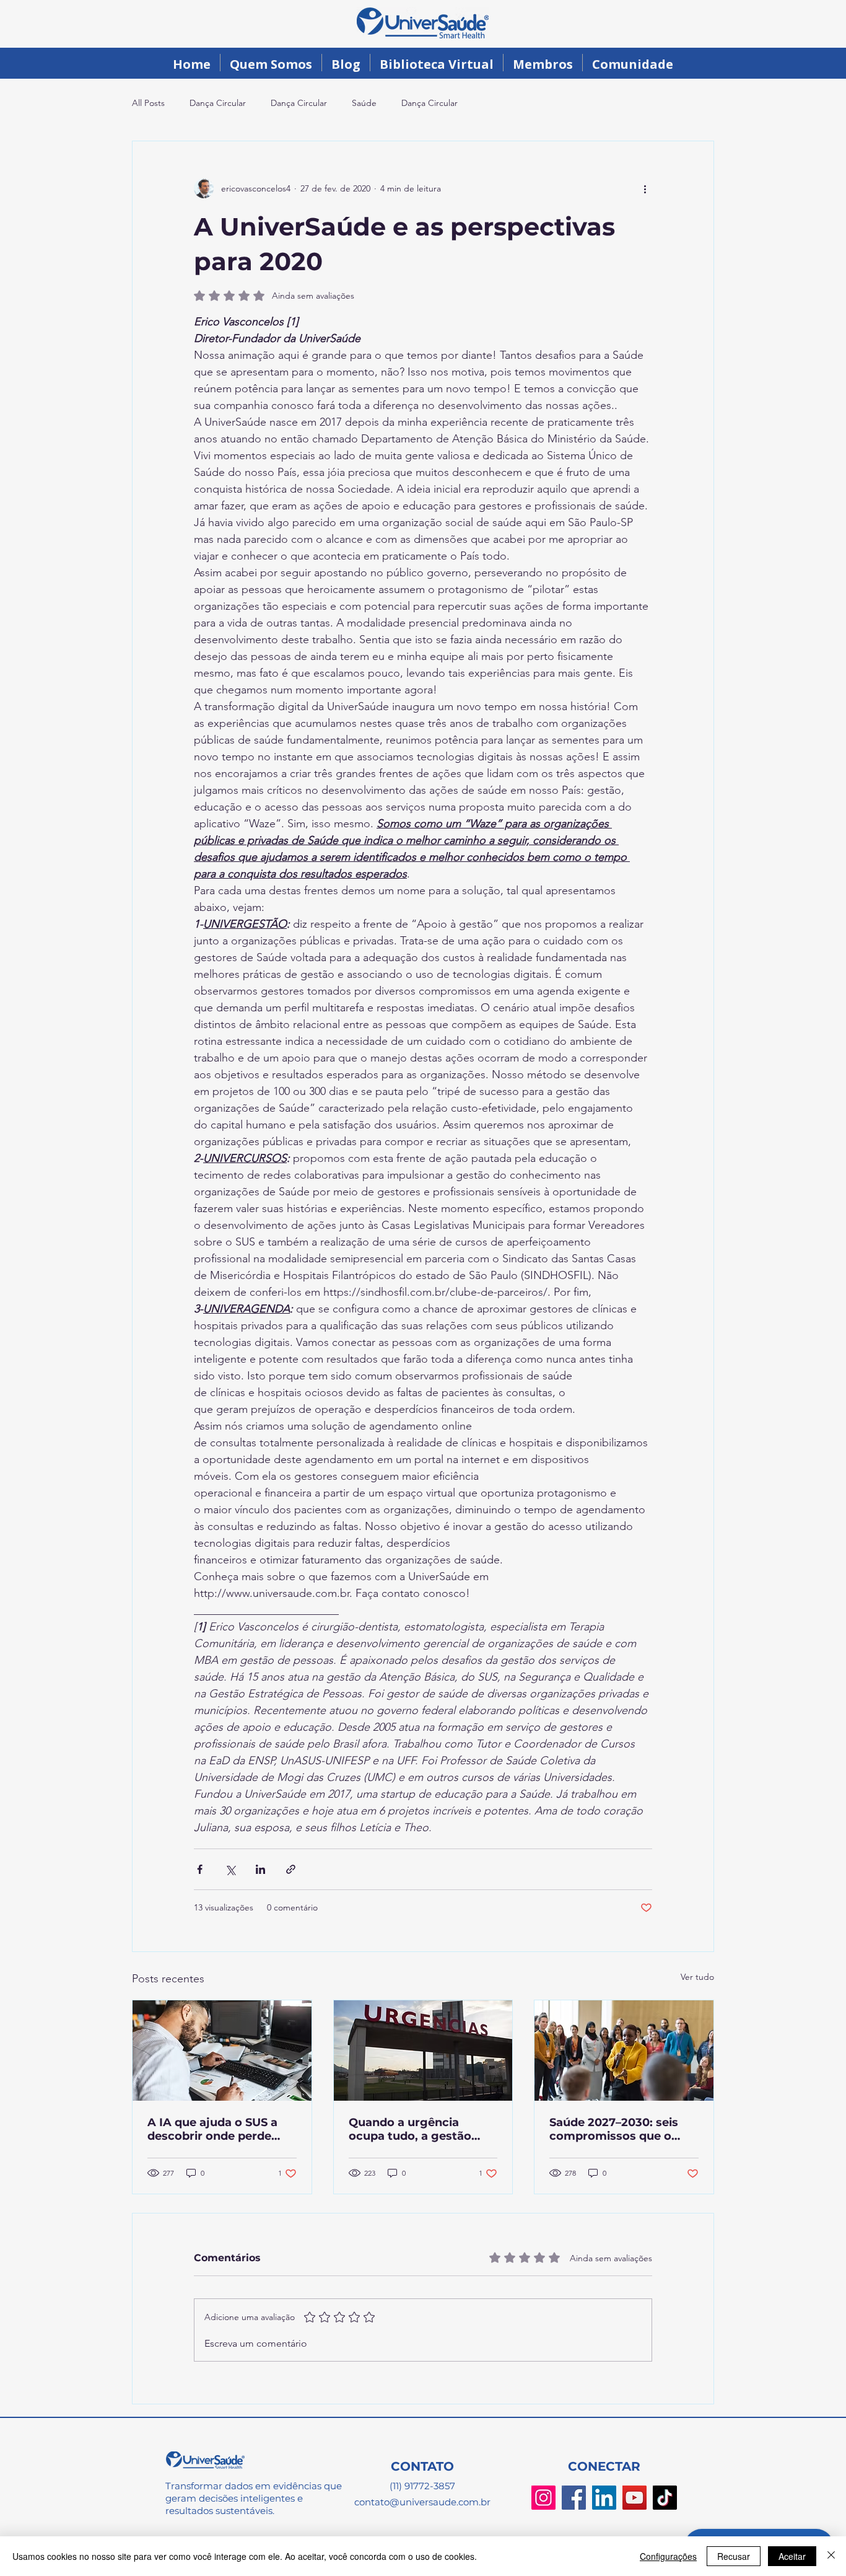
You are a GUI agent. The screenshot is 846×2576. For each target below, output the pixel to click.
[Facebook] (574, 2498)
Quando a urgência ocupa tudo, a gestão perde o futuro (410, 2129)
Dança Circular (218, 103)
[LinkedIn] (604, 2498)
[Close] (831, 2556)
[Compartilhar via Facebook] (200, 1869)
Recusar (734, 2556)
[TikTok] (665, 2498)
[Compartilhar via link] (291, 1869)
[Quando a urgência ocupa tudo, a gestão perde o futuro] (423, 2051)
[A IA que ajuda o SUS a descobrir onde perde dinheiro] (222, 2051)
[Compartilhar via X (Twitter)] (230, 1869)
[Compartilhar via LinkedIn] (260, 1869)
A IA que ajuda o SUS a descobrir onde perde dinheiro (212, 2129)
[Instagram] (543, 2498)
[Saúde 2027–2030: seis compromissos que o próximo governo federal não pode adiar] (624, 2051)
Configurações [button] (668, 2556)
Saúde (364, 103)
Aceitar (792, 2556)
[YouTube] (634, 2498)
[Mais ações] (645, 188)
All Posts (148, 103)
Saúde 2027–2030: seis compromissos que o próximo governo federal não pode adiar (621, 2129)
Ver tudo (697, 1977)
